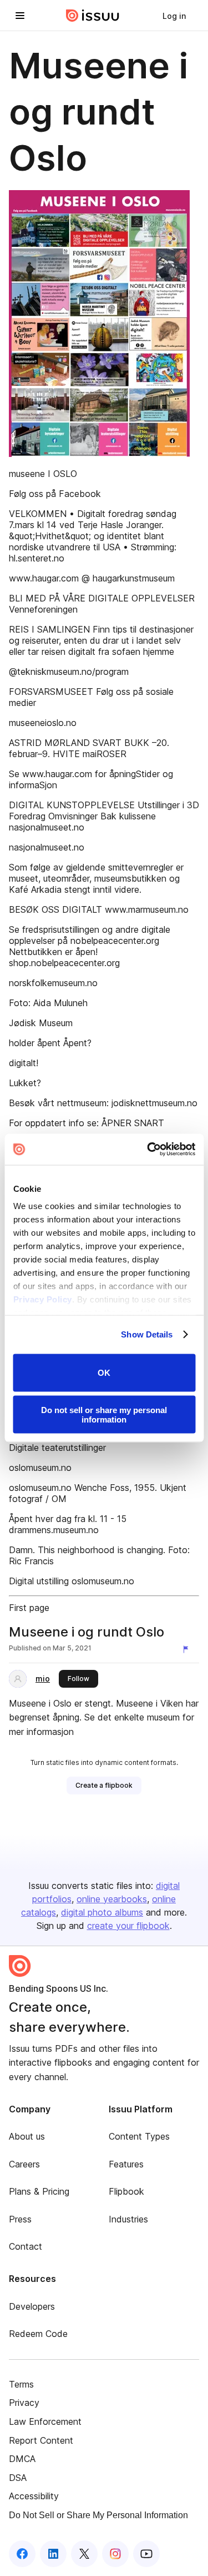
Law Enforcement (45, 2421)
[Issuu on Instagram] (115, 2554)
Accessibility (34, 2496)
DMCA (22, 2459)
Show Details (147, 1334)
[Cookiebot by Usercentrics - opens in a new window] (148, 1150)
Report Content (41, 2440)
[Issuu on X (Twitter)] (84, 2554)
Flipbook (126, 2191)
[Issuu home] (93, 16)
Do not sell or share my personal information (104, 1415)
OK (104, 1373)
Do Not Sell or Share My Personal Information (98, 2515)
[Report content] (188, 1649)
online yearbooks (112, 1899)
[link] (174, 16)
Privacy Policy (42, 1299)
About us (27, 2136)
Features (126, 2164)
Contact (26, 2246)
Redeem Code (38, 2334)
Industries (128, 2219)
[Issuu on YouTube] (146, 2554)
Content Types (139, 2136)
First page (29, 1608)
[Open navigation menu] (20, 16)
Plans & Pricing (39, 2191)
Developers (32, 2306)
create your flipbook (128, 1926)
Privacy (24, 2403)
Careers (24, 2164)
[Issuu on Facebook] (22, 2554)
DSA (18, 2478)
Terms (21, 2384)
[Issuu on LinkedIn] (53, 2554)
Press (20, 2219)
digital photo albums (102, 1912)
